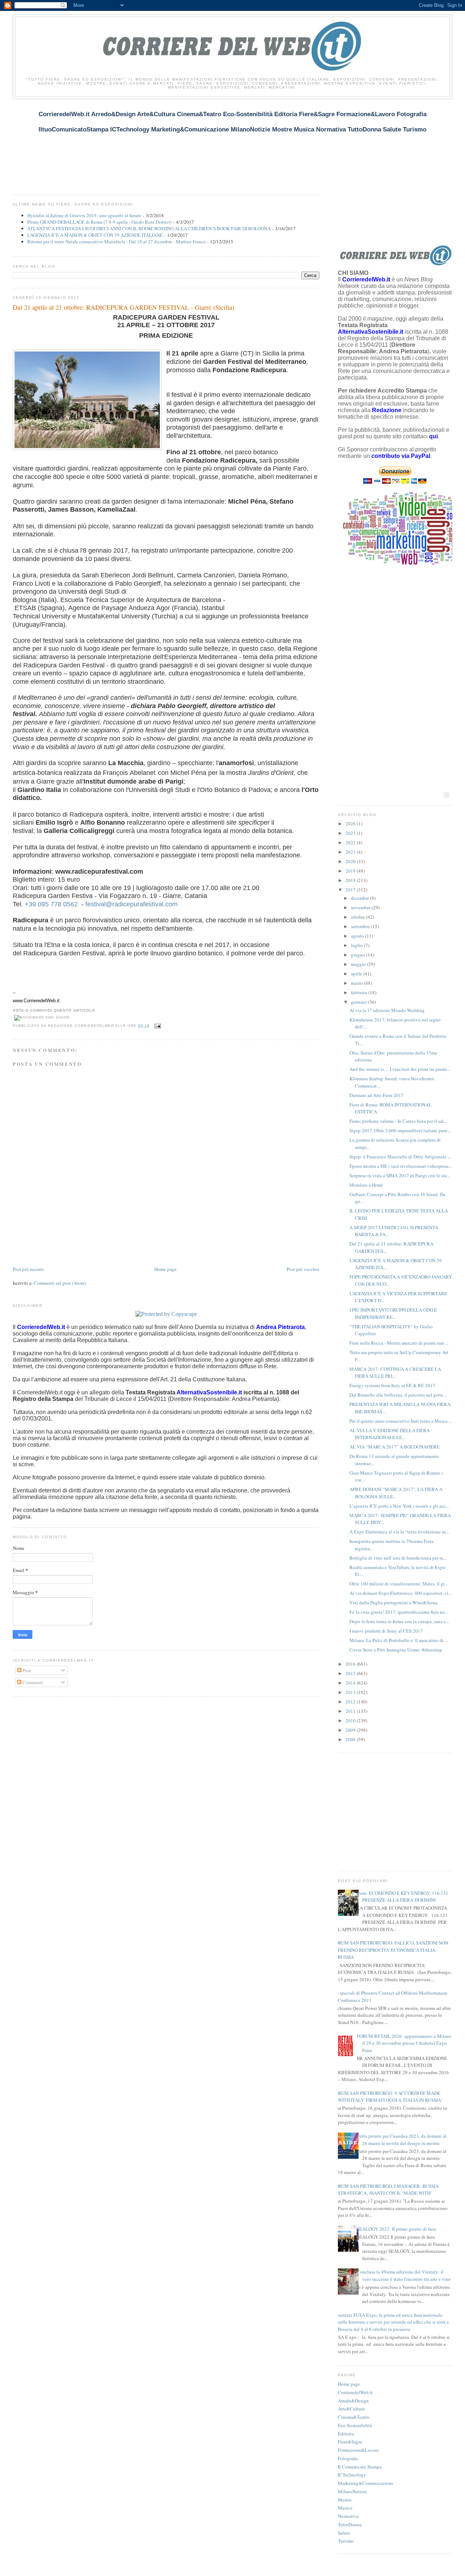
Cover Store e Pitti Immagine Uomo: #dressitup (396, 1650)
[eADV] (446, 795)
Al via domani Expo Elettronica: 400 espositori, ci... (401, 1593)
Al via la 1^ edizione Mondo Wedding (387, 1010)
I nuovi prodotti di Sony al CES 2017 (386, 1631)
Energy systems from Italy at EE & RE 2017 (392, 1385)
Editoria (346, 2434)
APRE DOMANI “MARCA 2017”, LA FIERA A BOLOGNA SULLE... (396, 1493)
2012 (351, 1702)
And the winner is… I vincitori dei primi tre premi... (400, 1069)
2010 (351, 1720)
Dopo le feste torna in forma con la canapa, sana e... (399, 1621)
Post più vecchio (303, 1269)
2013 (351, 1692)
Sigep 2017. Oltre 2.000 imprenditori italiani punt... (400, 1130)
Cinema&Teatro (353, 2417)
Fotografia (348, 2458)
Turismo (346, 2541)
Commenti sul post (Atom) (60, 1283)
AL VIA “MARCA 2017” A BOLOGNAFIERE (395, 1447)
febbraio (360, 992)
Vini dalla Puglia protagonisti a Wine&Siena (393, 1602)
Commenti (32, 1682)
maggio (359, 964)
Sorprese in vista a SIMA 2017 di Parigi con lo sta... (400, 1175)
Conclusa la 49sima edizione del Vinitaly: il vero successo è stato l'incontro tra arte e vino (404, 2275)
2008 (351, 1739)
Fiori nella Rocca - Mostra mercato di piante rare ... (399, 1343)
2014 (351, 1683)
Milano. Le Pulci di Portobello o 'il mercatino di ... (399, 1640)
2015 (351, 1673)
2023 (351, 833)
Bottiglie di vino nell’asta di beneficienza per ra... (398, 1558)
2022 (351, 842)
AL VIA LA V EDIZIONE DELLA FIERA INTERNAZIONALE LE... (390, 1434)
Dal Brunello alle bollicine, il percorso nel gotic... (398, 1395)
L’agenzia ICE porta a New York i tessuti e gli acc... (399, 1506)
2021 (351, 852)
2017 (351, 890)
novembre (361, 907)
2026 (351, 824)
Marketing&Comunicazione (366, 2483)
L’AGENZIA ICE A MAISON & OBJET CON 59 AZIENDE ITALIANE (95, 235)
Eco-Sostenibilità (355, 2425)
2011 (351, 1711)
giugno (359, 955)
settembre (361, 926)
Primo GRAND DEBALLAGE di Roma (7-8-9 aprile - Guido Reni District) (99, 222)
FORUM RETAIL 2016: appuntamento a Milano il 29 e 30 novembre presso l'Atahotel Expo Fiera (404, 2043)
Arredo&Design (353, 2401)
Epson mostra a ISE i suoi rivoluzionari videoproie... (401, 1166)
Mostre (345, 2500)
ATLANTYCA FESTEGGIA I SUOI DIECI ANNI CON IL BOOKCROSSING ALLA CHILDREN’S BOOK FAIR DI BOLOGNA (149, 228)
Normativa (348, 2516)
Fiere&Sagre (350, 2442)
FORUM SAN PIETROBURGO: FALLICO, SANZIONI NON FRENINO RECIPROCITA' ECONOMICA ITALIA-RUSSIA (390, 1950)
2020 (351, 861)
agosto (358, 936)
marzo (357, 983)
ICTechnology (352, 2475)
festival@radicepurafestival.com (132, 904)
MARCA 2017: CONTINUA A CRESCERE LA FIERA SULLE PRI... (395, 1373)
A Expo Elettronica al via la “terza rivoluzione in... (399, 1532)
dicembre (361, 898)
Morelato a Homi (366, 1185)
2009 (351, 1730)
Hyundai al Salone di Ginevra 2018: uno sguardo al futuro (84, 215)
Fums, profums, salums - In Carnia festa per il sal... (398, 1121)
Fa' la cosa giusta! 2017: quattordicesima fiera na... (399, 1612)
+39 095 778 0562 (51, 904)
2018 (351, 880)
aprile (357, 974)
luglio (357, 945)
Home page (165, 1269)
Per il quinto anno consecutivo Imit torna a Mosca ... (401, 1421)
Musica (345, 2508)
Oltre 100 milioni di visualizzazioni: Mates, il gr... (399, 1584)
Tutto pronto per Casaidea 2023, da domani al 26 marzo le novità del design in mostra (402, 2140)
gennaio (359, 1002)
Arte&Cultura (351, 2409)
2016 (351, 1664)
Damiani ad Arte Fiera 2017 (377, 1095)
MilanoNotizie (352, 2491)
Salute (344, 2533)
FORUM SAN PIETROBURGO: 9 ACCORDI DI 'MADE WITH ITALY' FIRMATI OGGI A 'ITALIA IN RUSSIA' (387, 2097)
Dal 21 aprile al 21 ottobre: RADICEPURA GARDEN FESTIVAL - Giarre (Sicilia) (124, 307)
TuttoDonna (350, 2524)
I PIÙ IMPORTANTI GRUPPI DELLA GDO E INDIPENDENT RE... (393, 1313)
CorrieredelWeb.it (355, 2392)
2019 (351, 871)
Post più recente (28, 1269)
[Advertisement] (145, 143)
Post (26, 1670)
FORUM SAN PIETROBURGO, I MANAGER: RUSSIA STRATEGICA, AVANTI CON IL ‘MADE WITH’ (385, 2190)
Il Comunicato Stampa (360, 2467)
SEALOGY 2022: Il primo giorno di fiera (397, 2229)
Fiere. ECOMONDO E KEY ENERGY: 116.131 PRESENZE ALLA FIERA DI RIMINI (403, 1897)
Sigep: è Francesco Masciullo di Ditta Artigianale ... (400, 1157)
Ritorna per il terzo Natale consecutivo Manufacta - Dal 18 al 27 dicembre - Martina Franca (116, 241)
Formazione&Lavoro (358, 2450)
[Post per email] (157, 1026)
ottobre (359, 917)
